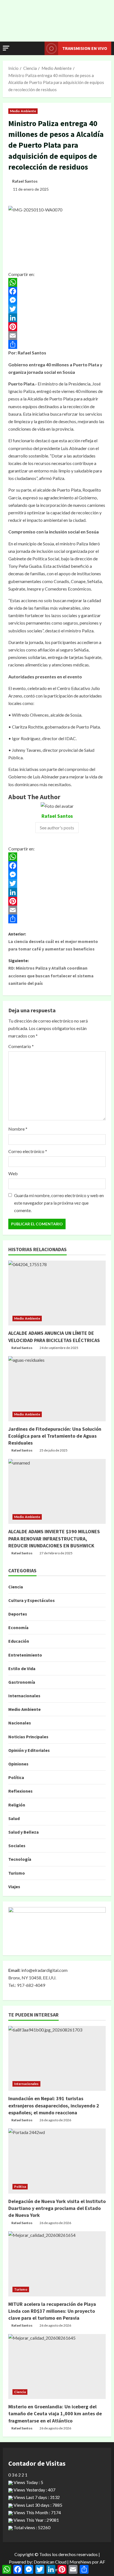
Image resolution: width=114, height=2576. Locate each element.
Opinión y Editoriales (29, 1750)
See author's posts (57, 828)
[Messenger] (57, 300)
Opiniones (18, 1764)
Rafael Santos (25, 181)
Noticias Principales (28, 1737)
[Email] (57, 336)
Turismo (17, 1873)
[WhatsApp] (57, 282)
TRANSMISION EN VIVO (85, 48)
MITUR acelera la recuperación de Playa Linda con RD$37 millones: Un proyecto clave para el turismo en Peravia (52, 2311)
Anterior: (53, 941)
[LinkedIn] (57, 318)
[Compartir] (57, 344)
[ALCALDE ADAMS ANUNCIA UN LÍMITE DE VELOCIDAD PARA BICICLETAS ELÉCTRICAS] (57, 1293)
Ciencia (16, 1587)
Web (13, 1173)
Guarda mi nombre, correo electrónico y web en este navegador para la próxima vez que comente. (59, 1203)
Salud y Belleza (24, 1832)
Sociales (17, 1846)
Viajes (14, 1887)
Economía (18, 1627)
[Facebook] (57, 291)
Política (16, 1777)
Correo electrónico (28, 1151)
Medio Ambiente (23, 111)
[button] (6, 48)
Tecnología (20, 1859)
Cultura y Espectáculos (32, 1600)
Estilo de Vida (22, 1668)
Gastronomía (22, 1682)
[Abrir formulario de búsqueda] (38, 48)
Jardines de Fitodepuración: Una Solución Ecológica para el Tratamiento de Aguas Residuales (55, 1436)
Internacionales (24, 1696)
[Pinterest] (57, 327)
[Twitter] (57, 309)
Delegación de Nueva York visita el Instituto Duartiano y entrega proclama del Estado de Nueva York (57, 2208)
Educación (19, 1641)
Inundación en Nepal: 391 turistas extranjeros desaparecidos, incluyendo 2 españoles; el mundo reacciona (54, 2105)
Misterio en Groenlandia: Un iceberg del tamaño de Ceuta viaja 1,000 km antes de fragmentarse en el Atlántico (55, 2413)
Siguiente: (51, 972)
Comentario (21, 1046)
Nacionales (20, 1723)
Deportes (18, 1614)
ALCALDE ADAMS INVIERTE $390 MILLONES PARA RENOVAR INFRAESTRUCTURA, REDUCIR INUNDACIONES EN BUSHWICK (54, 1538)
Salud (14, 1818)
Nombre (18, 1129)
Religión (17, 1805)
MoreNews (80, 2562)
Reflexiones (20, 1791)
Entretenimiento (25, 1655)
